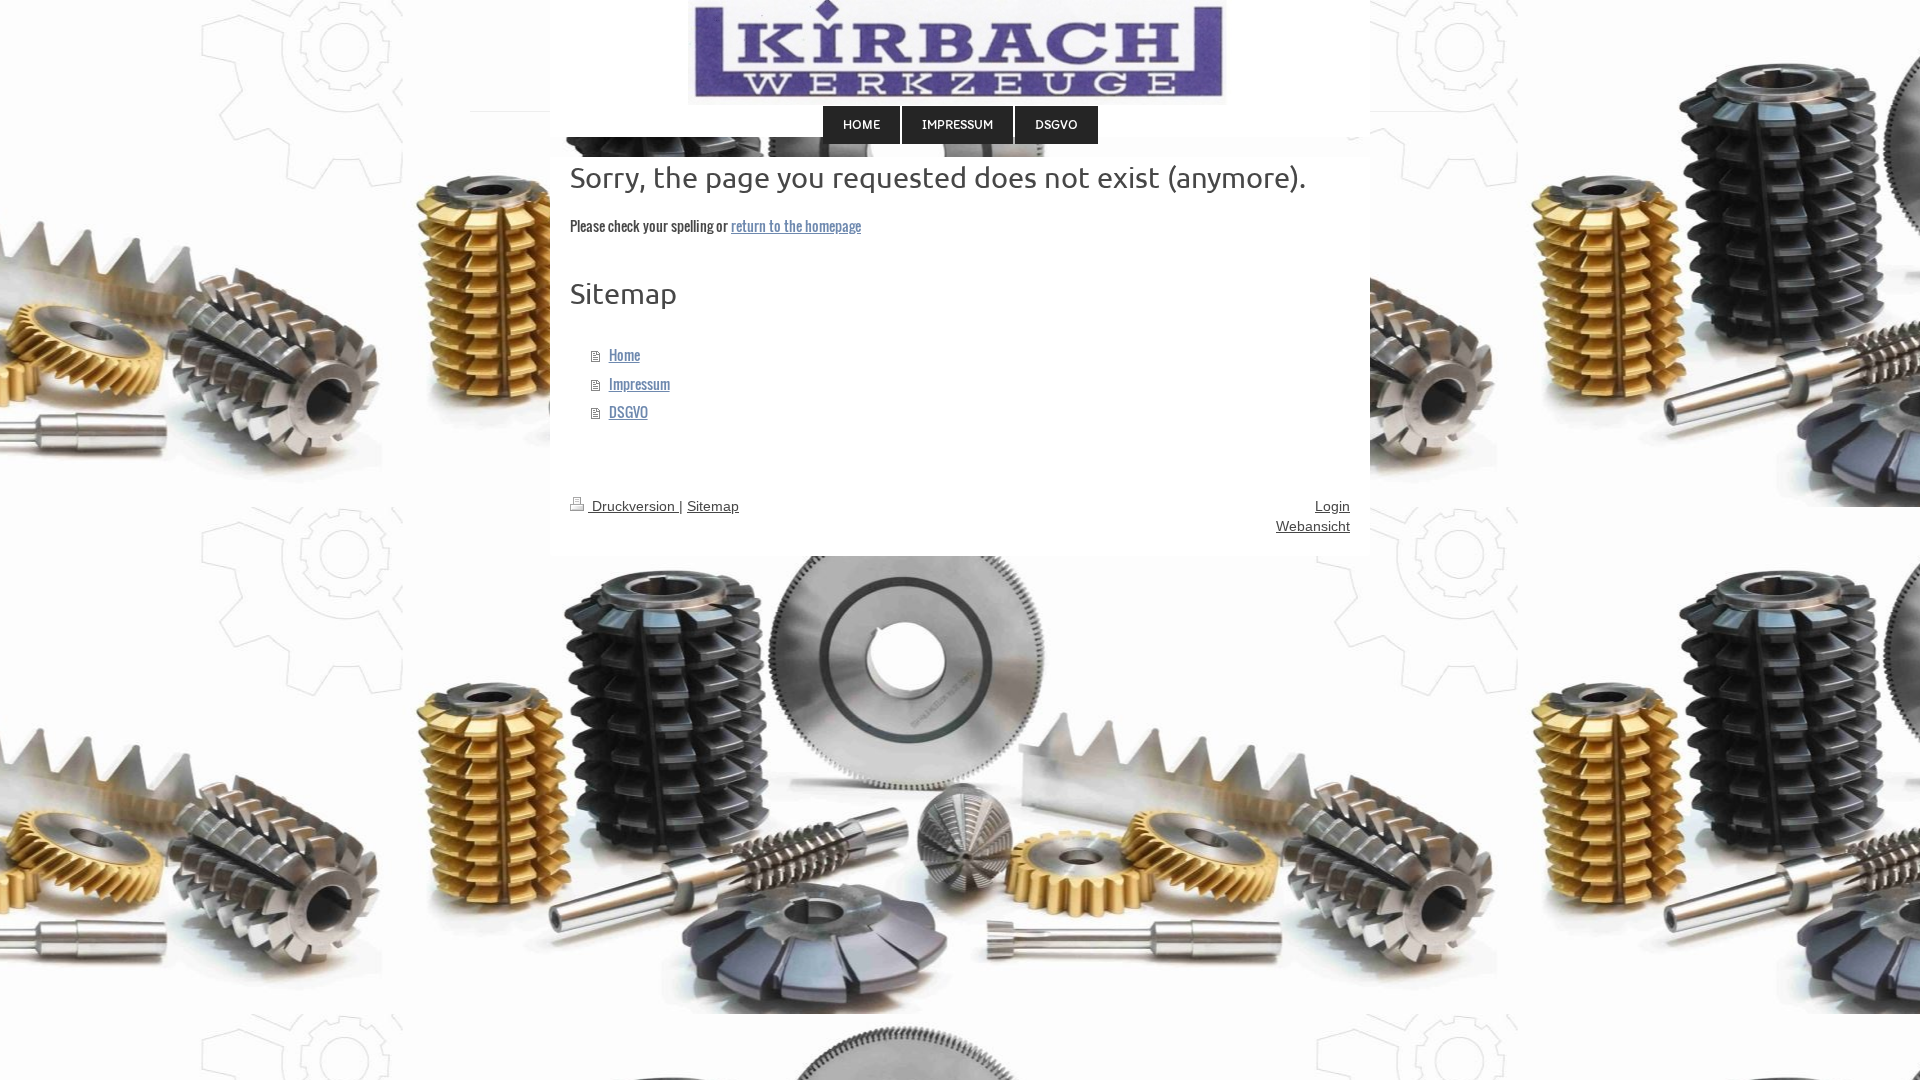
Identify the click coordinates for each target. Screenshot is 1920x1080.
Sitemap (713, 506)
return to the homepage (796, 225)
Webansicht (1313, 526)
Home (624, 354)
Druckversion (633, 506)
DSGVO (628, 411)
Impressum (639, 383)
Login (1332, 506)
